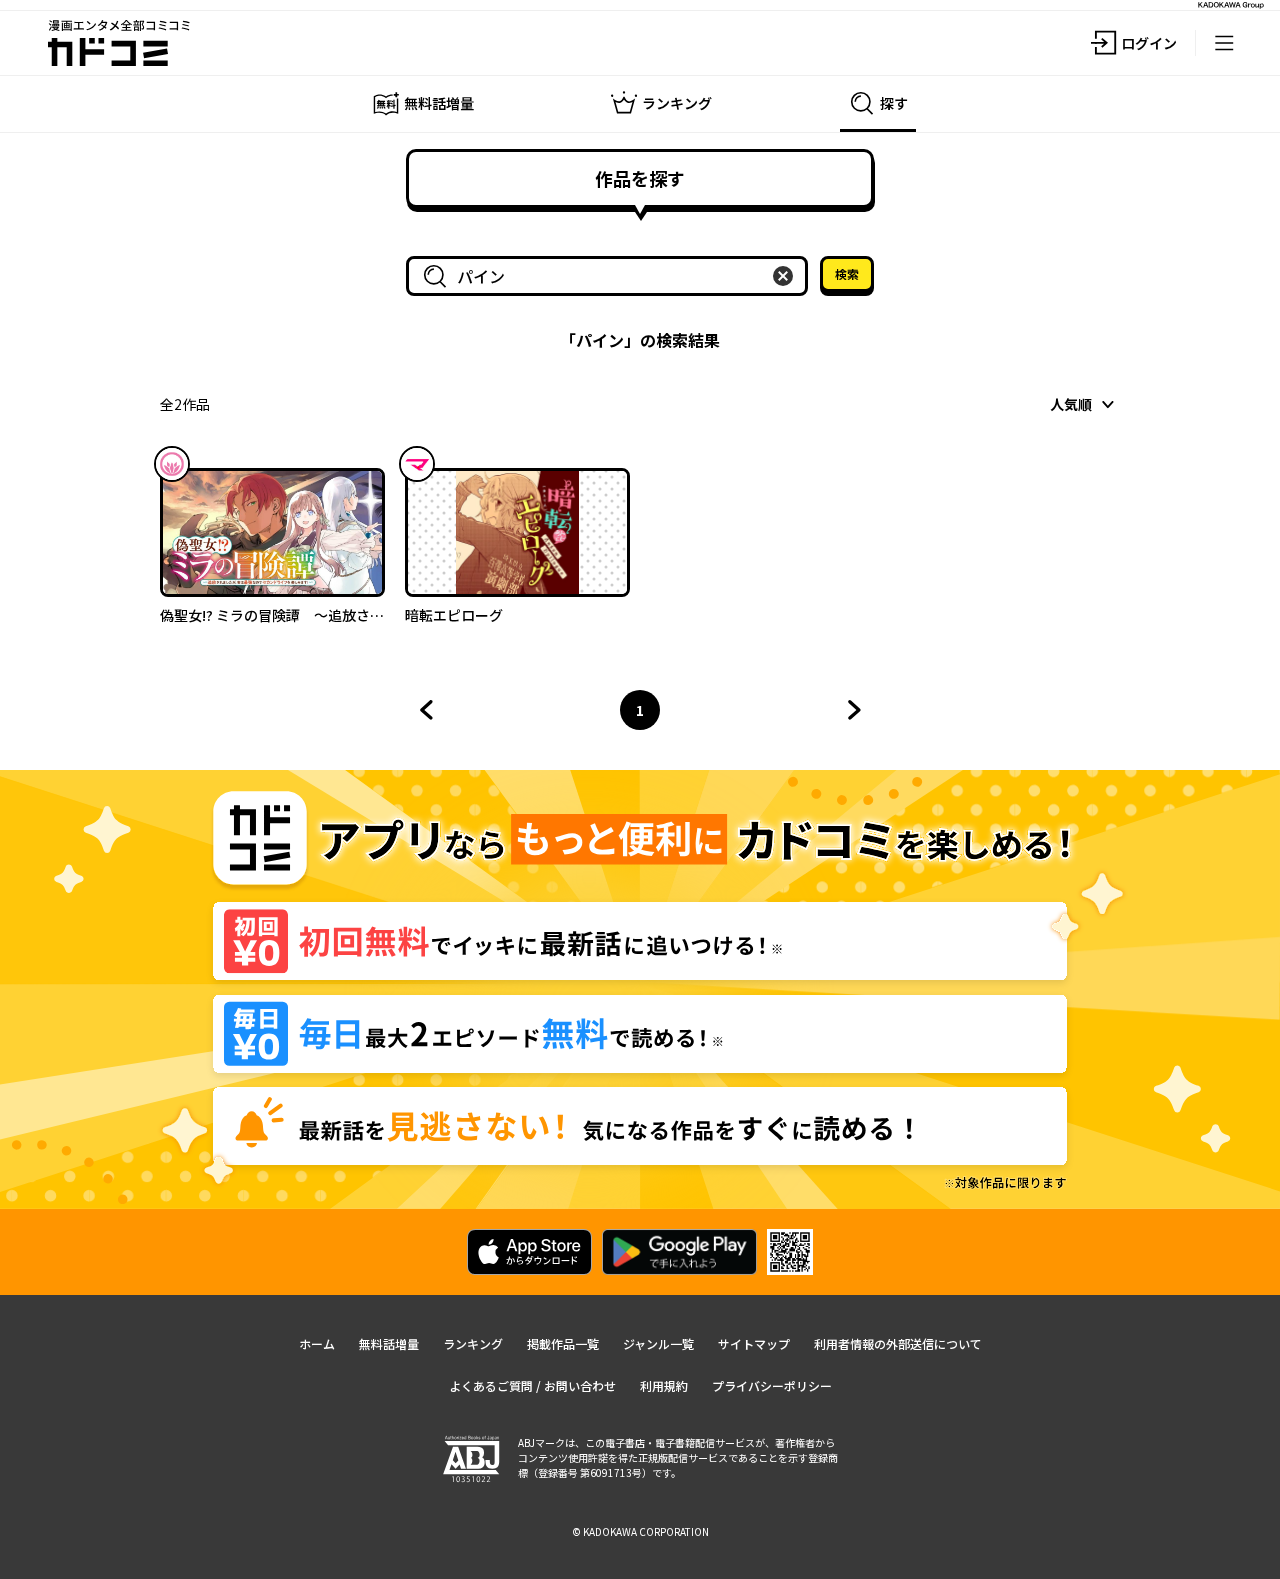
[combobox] (611, 276)
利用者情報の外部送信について (898, 1343)
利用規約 (664, 1385)
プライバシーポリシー (772, 1385)
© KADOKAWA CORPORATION (640, 1531)
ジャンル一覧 (658, 1343)
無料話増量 (389, 1343)
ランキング (473, 1343)
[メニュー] (1224, 43)
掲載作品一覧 (563, 1343)
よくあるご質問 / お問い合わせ (532, 1385)
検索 (847, 273)
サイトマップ (754, 1343)
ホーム (317, 1343)
